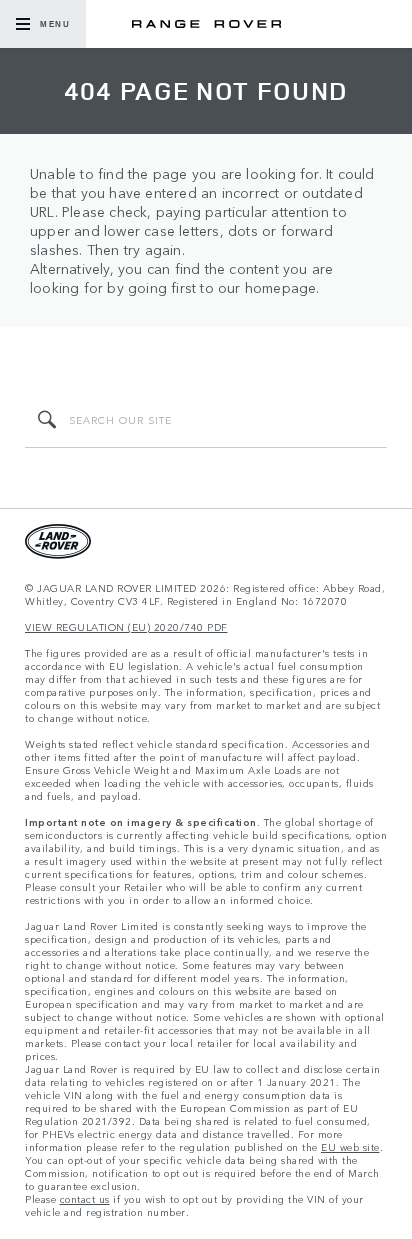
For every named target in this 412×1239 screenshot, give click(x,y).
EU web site (350, 1147)
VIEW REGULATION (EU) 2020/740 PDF (126, 627)
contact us (85, 1199)
